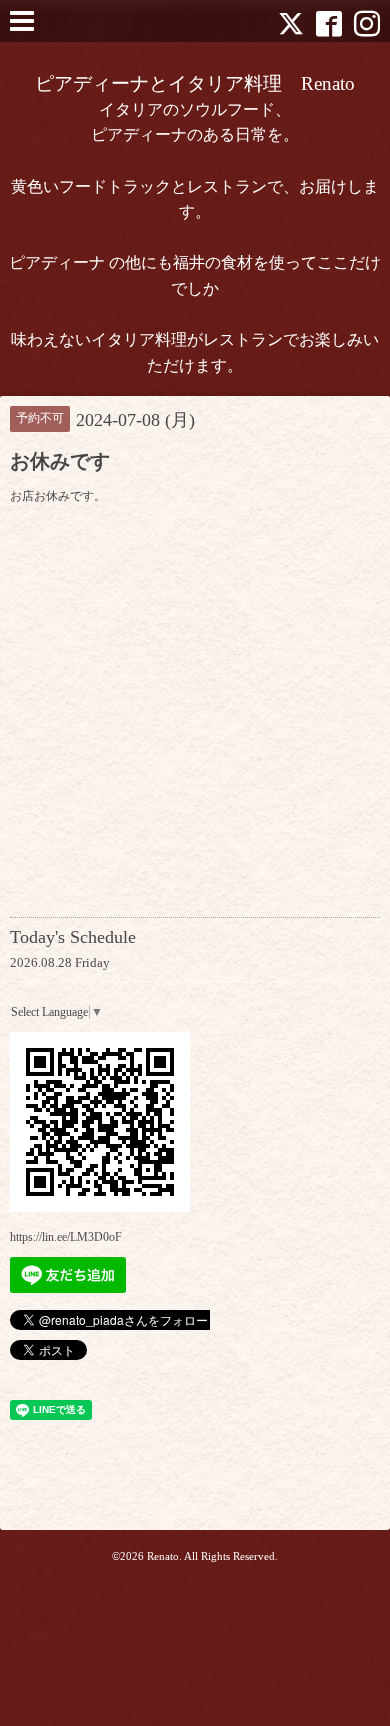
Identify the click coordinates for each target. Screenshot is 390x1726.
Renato (163, 1556)
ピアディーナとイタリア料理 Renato (195, 83)
